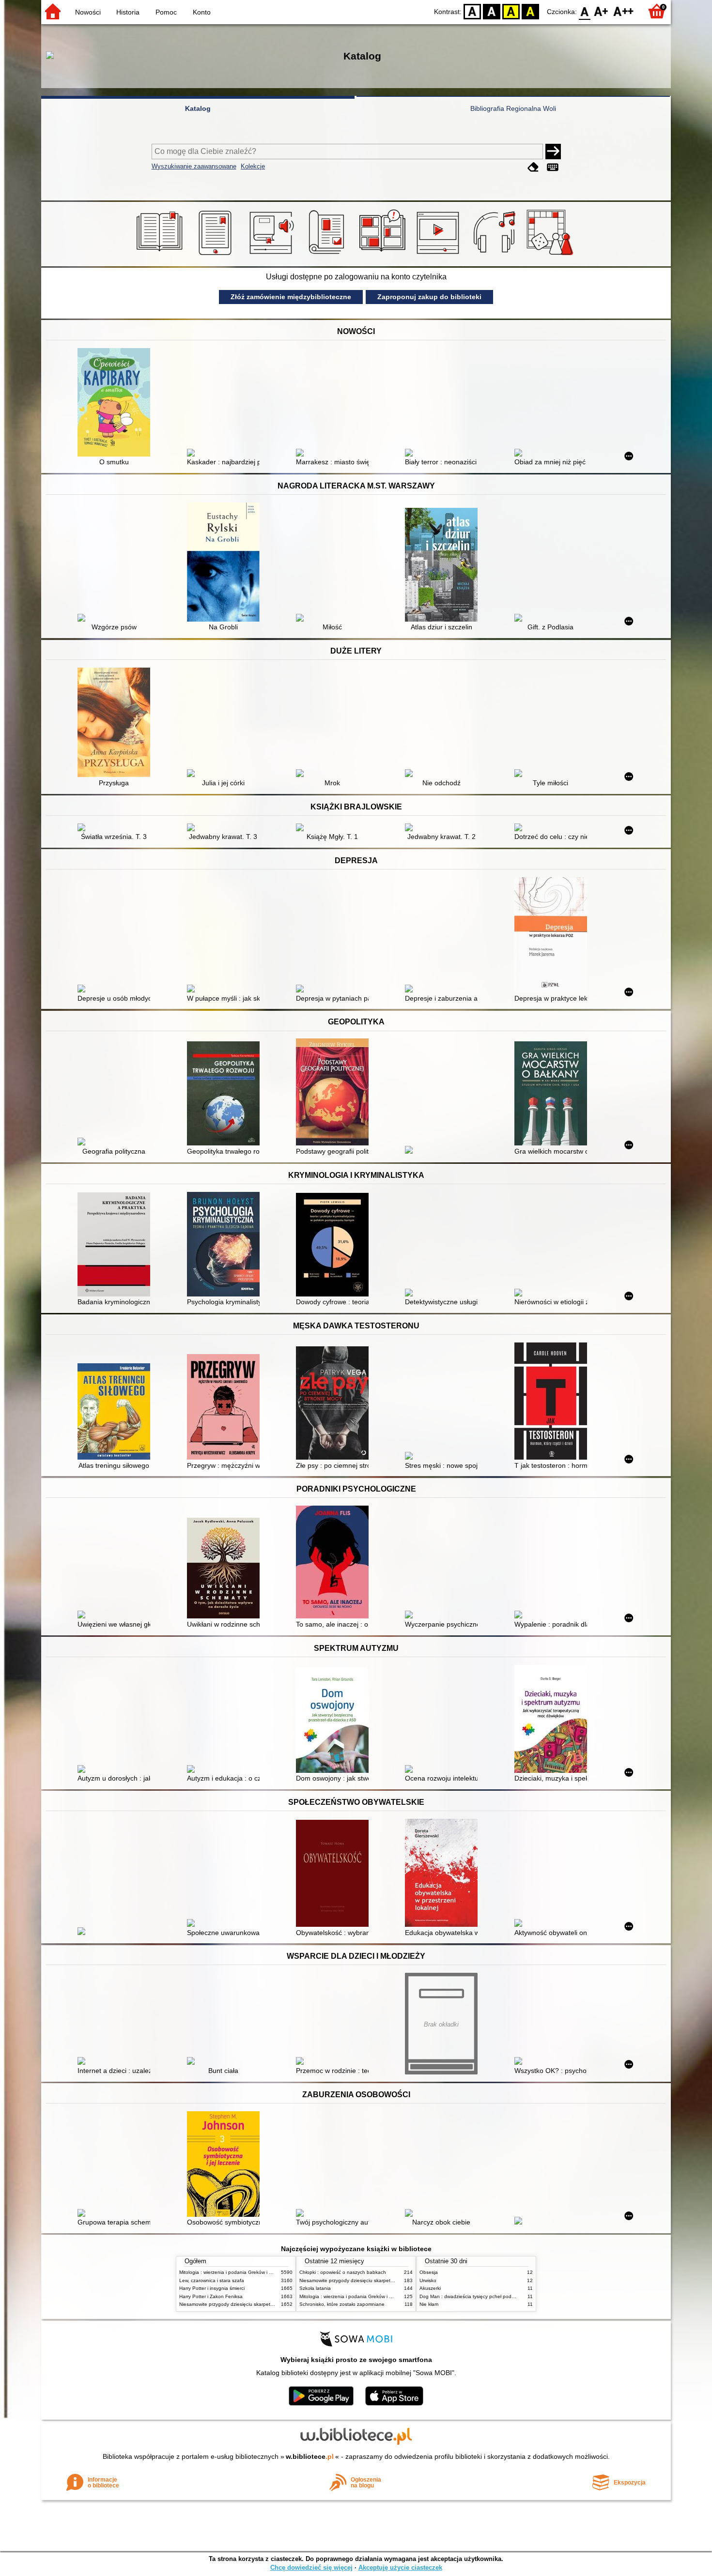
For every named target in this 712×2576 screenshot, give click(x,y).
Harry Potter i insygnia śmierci (212, 2288)
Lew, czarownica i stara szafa (212, 2280)
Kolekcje (253, 166)
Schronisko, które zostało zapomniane (342, 2304)
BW (492, 11)
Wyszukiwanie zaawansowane (194, 166)
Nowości (88, 12)
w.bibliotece (310, 2456)
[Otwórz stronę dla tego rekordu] (116, 403)
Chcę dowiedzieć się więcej (311, 2568)
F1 (601, 11)
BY (530, 11)
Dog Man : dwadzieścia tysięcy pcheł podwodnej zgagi (480, 2296)
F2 (624, 11)
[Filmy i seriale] (440, 255)
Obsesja (429, 2272)
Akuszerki (430, 2288)
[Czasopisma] (328, 255)
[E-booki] (217, 255)
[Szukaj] (553, 152)
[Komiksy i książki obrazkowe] (384, 255)
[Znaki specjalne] (553, 167)
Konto (202, 12)
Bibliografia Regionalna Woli (513, 108)
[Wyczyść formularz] (533, 167)
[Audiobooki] (272, 255)
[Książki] (161, 255)
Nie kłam (429, 2304)
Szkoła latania (315, 2288)
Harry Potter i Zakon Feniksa (211, 2296)
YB (511, 11)
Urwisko (428, 2280)
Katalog (198, 108)
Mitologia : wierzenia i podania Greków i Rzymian (233, 2272)
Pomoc (166, 12)
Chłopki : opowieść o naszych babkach (343, 2272)
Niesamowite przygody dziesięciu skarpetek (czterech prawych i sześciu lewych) (267, 2304)
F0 (585, 11)
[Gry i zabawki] (551, 255)
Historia (128, 12)
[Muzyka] (496, 255)
